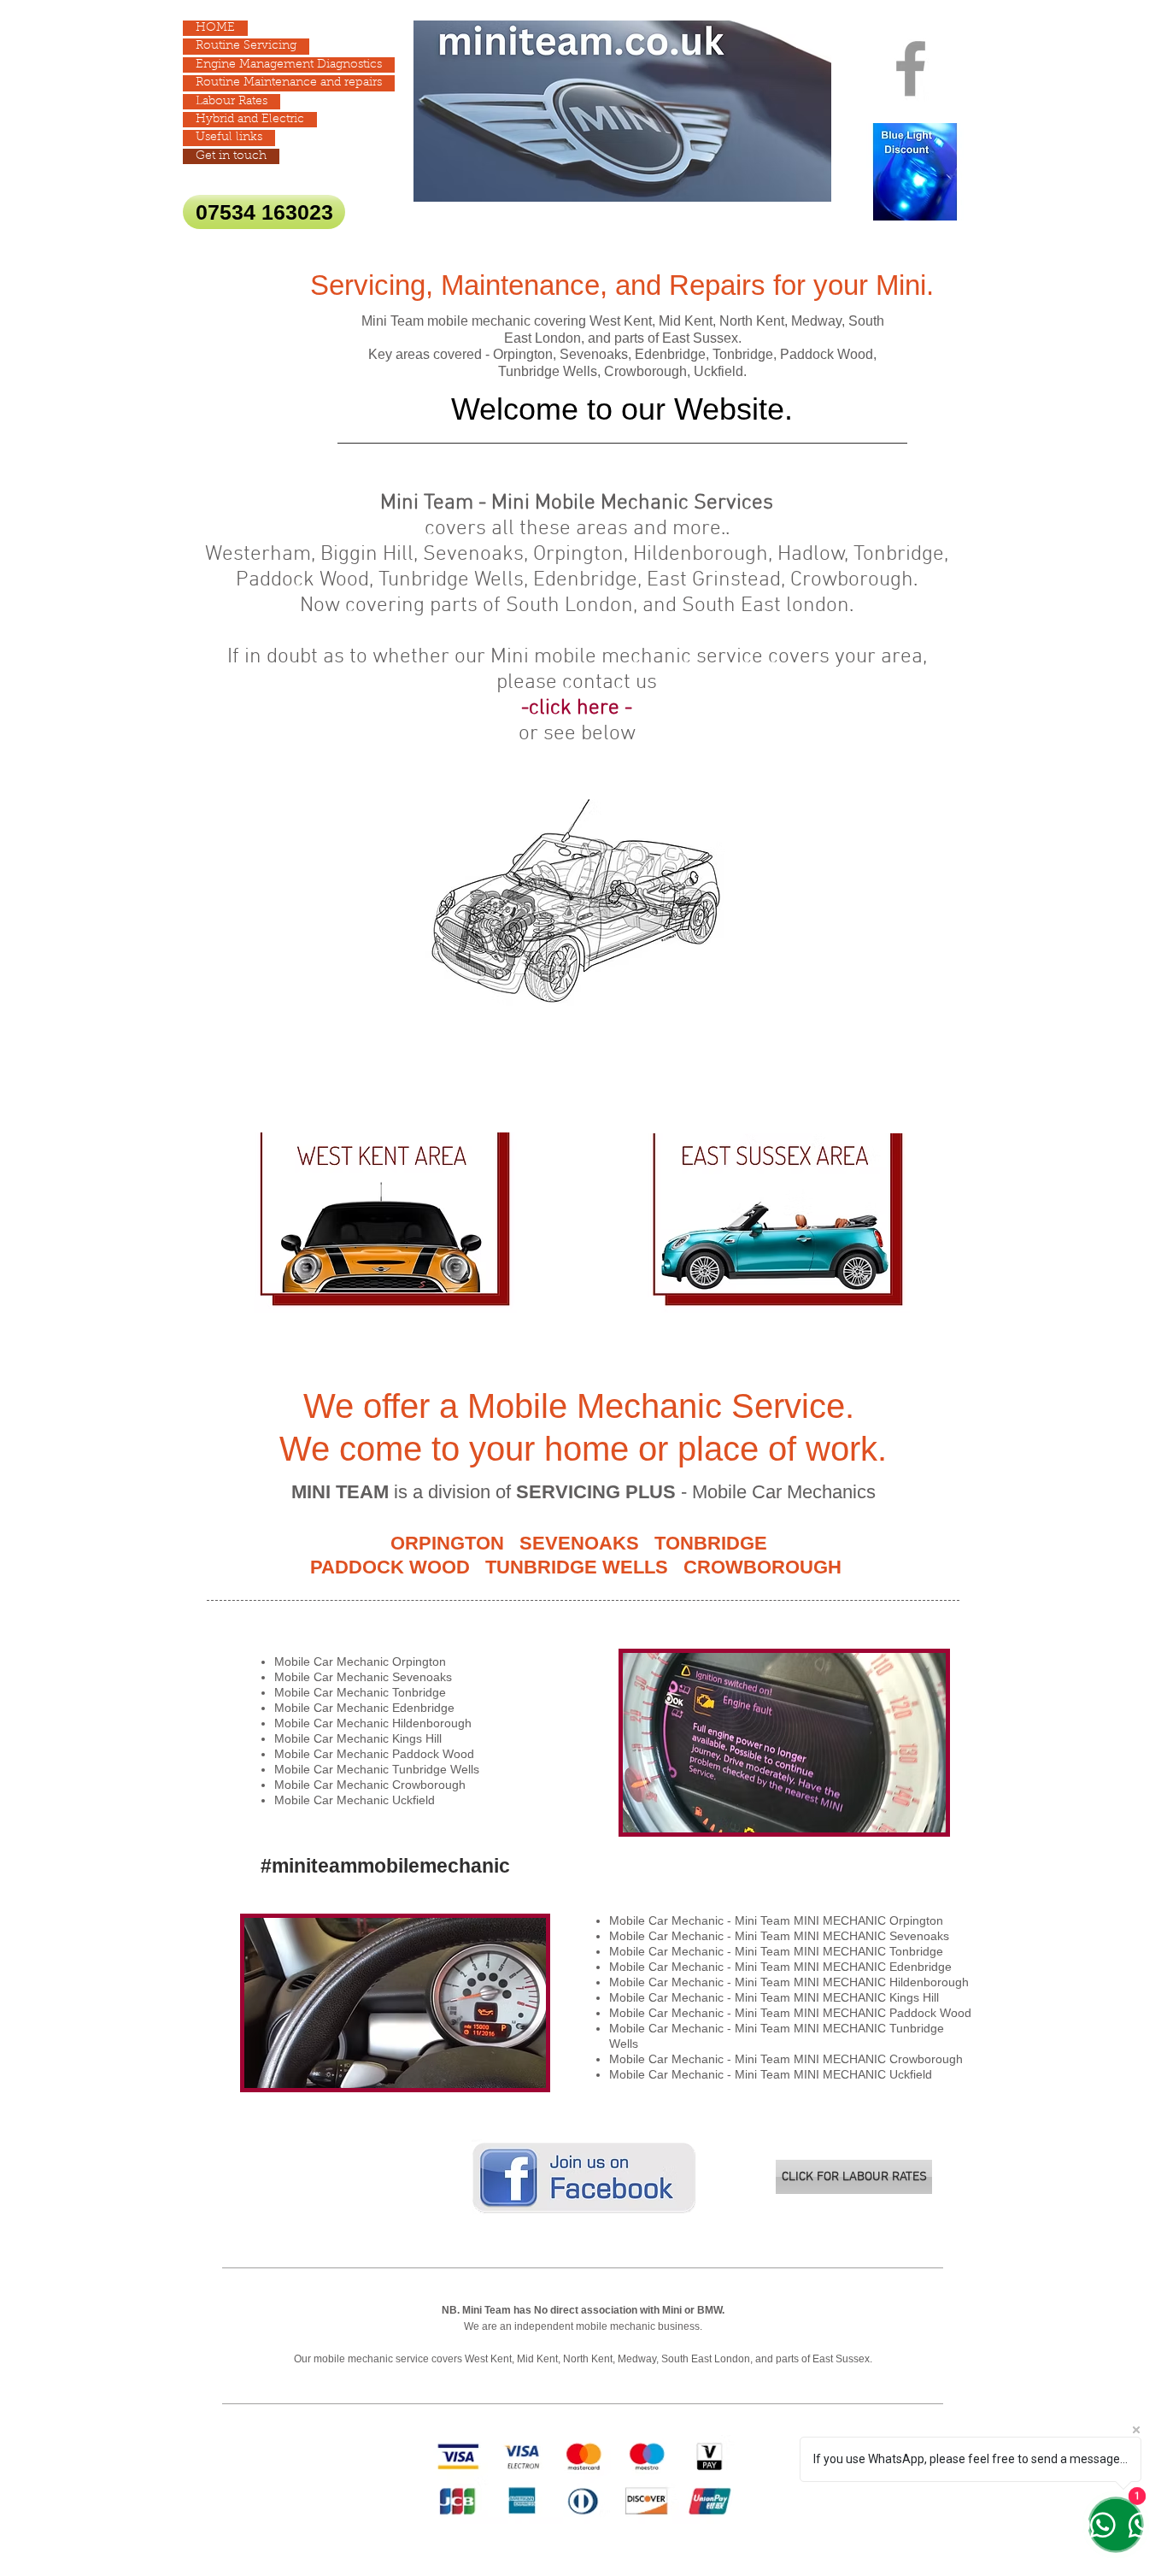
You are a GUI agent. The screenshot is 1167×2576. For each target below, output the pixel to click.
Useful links (229, 138)
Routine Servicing (246, 46)
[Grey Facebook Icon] (911, 68)
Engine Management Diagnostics (289, 65)
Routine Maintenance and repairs (289, 83)
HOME (215, 28)
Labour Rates (232, 102)
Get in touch (231, 156)
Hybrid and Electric (250, 120)
